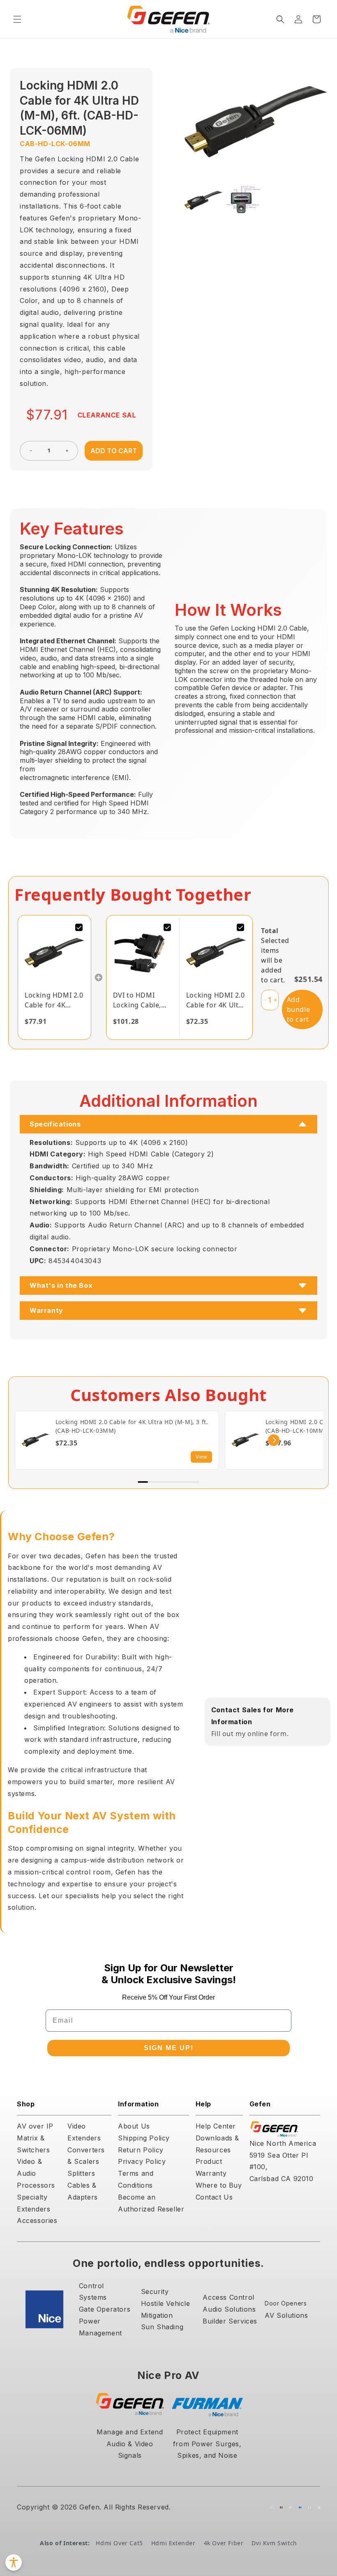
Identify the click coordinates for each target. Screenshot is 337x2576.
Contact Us (214, 2197)
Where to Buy (219, 2185)
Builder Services (230, 2321)
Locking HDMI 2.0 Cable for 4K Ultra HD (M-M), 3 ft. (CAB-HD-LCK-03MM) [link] (216, 1000)
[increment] (67, 451)
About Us (134, 2126)
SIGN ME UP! (169, 2048)
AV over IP (35, 2126)
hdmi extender (173, 2543)
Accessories (37, 2220)
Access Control (228, 2297)
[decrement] (31, 451)
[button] (17, 19)
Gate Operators (105, 2309)
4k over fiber (224, 2543)
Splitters (81, 2173)
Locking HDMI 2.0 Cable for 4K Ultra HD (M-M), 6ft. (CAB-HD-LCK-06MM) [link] (54, 1000)
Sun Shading (162, 2327)
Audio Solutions (229, 2309)
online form (267, 1734)
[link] (54, 953)
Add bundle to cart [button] (299, 1009)
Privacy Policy (142, 2161)
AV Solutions (286, 2315)
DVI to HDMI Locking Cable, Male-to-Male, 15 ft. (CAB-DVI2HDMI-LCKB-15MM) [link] (141, 1000)
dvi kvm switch (274, 2543)
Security (155, 2292)
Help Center (216, 2126)
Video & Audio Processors (36, 2173)
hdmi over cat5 (119, 2543)
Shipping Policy (144, 2138)
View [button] (201, 1457)
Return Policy (141, 2150)
